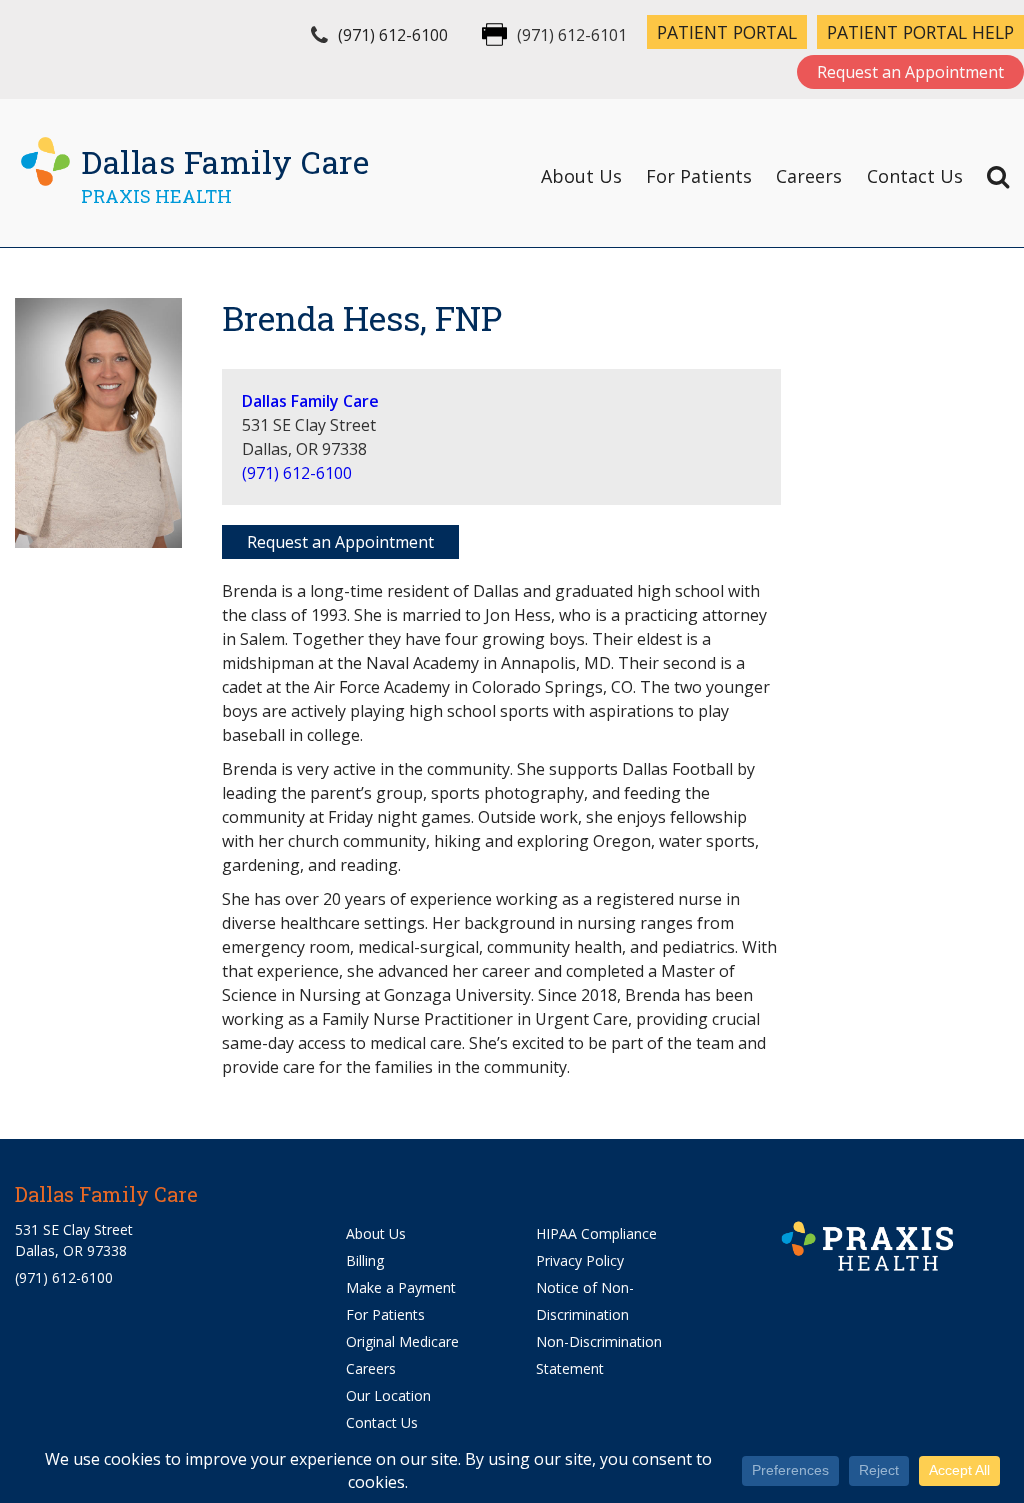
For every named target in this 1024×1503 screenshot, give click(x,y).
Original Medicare (402, 1341)
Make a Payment (401, 1287)
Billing (365, 1260)
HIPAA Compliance (596, 1233)
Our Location (388, 1395)
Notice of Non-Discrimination (585, 1301)
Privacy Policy (580, 1260)
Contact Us (915, 176)
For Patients (699, 176)
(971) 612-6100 (393, 35)
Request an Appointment (910, 72)
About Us (581, 176)
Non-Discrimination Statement (599, 1355)
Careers (809, 176)
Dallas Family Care (310, 401)
